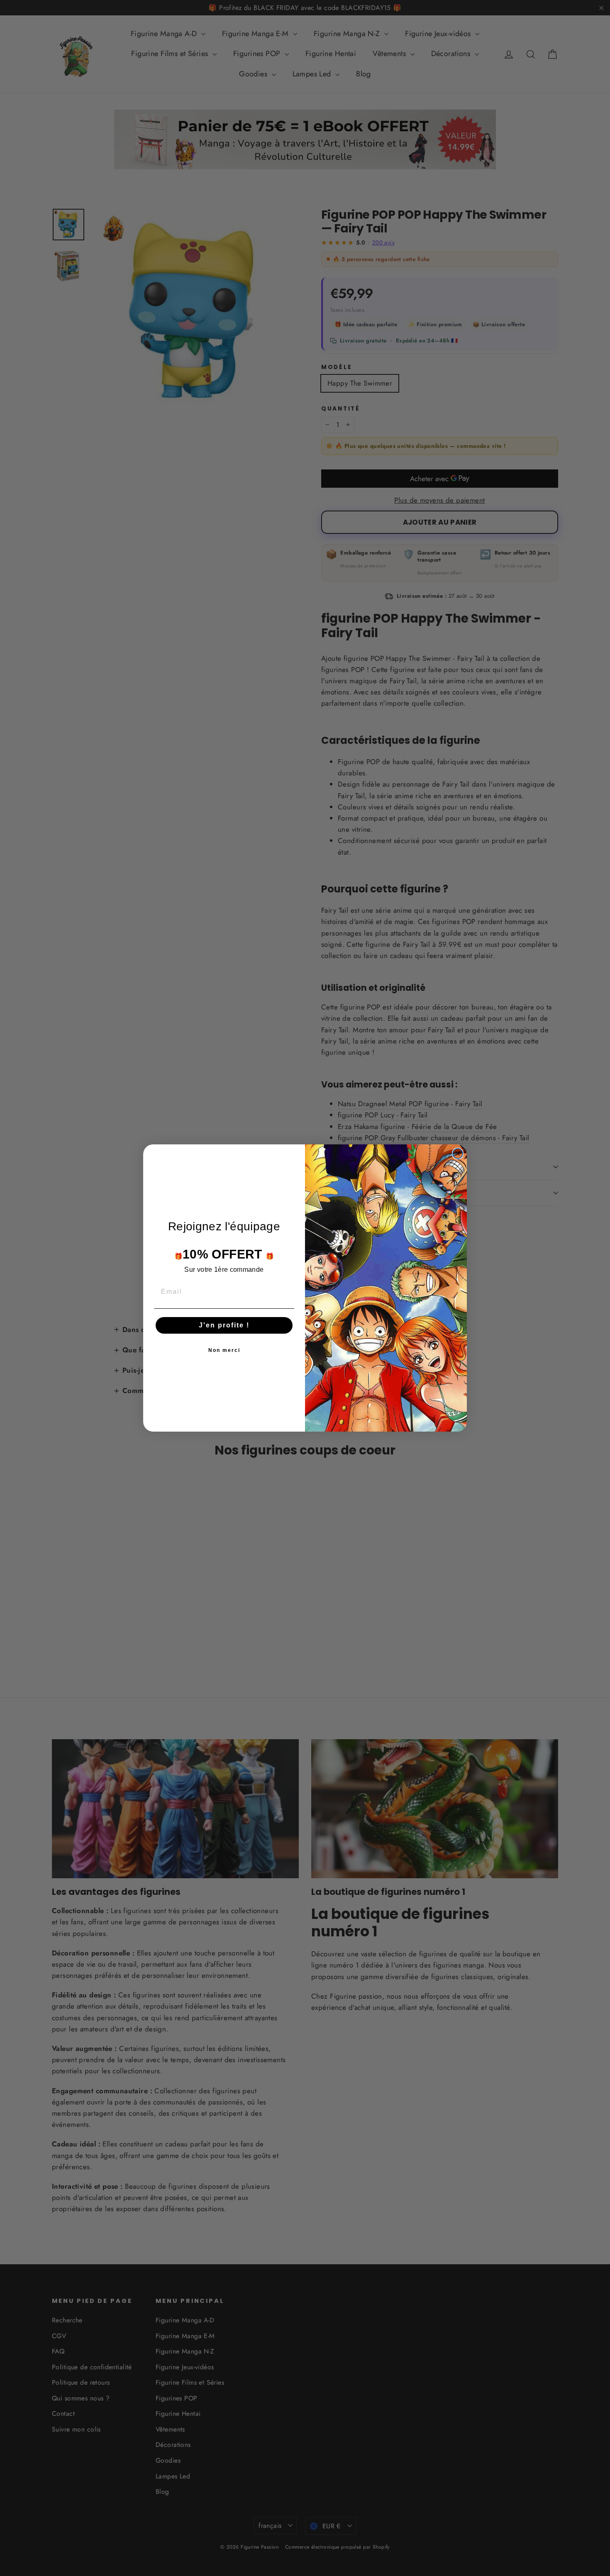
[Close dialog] (458, 1154)
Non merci (224, 1350)
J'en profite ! (224, 1325)
